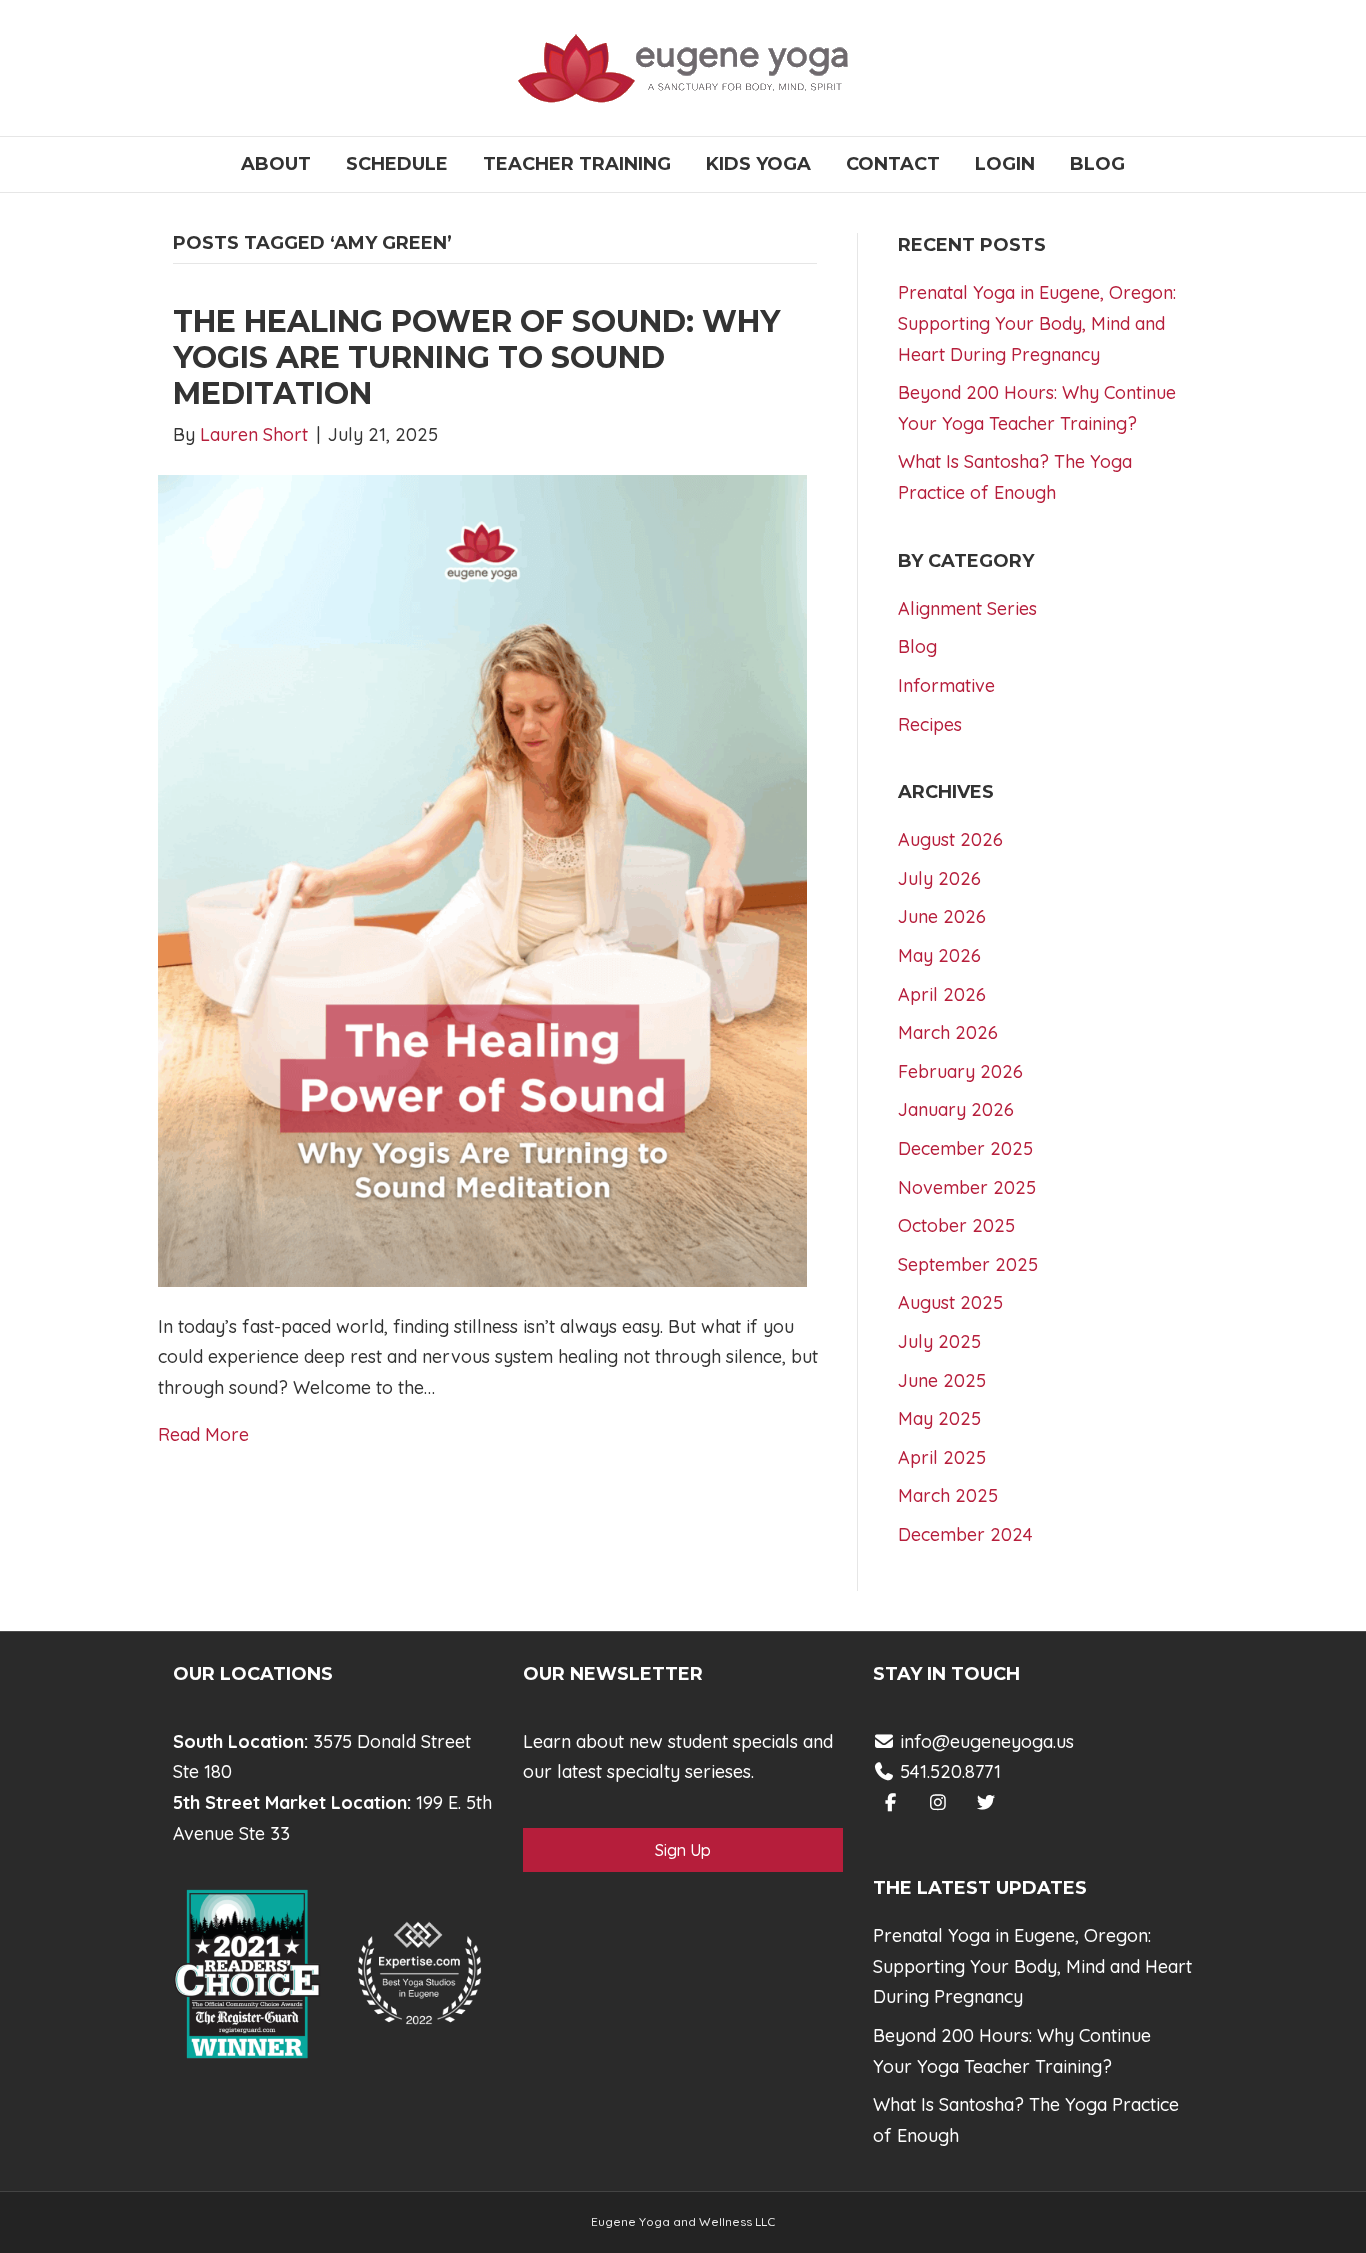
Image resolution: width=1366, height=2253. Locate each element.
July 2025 (939, 1341)
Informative (946, 685)
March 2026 (948, 1032)
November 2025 (967, 1187)
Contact (893, 164)
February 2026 (960, 1071)
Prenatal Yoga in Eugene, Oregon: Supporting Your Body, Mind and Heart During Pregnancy (1037, 323)
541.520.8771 (948, 1771)
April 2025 (942, 1457)
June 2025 (942, 1380)
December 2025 (965, 1148)
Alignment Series (967, 608)
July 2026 (939, 878)
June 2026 (942, 916)
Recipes (930, 724)
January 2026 (956, 1109)
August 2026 (950, 839)
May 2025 (939, 1418)
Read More (203, 1434)
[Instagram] (938, 1802)
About (276, 164)
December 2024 (965, 1534)
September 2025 (968, 1264)
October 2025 (956, 1225)
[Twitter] (986, 1802)
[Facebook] (890, 1802)
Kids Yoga (758, 164)
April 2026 (942, 994)
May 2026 (939, 955)
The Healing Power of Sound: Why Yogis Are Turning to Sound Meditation (476, 357)
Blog (1097, 164)
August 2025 (950, 1302)
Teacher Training (577, 164)
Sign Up (683, 1850)
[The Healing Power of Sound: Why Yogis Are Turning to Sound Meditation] (482, 879)
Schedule (397, 164)
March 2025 (948, 1495)
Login (1005, 164)
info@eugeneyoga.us (987, 1741)
